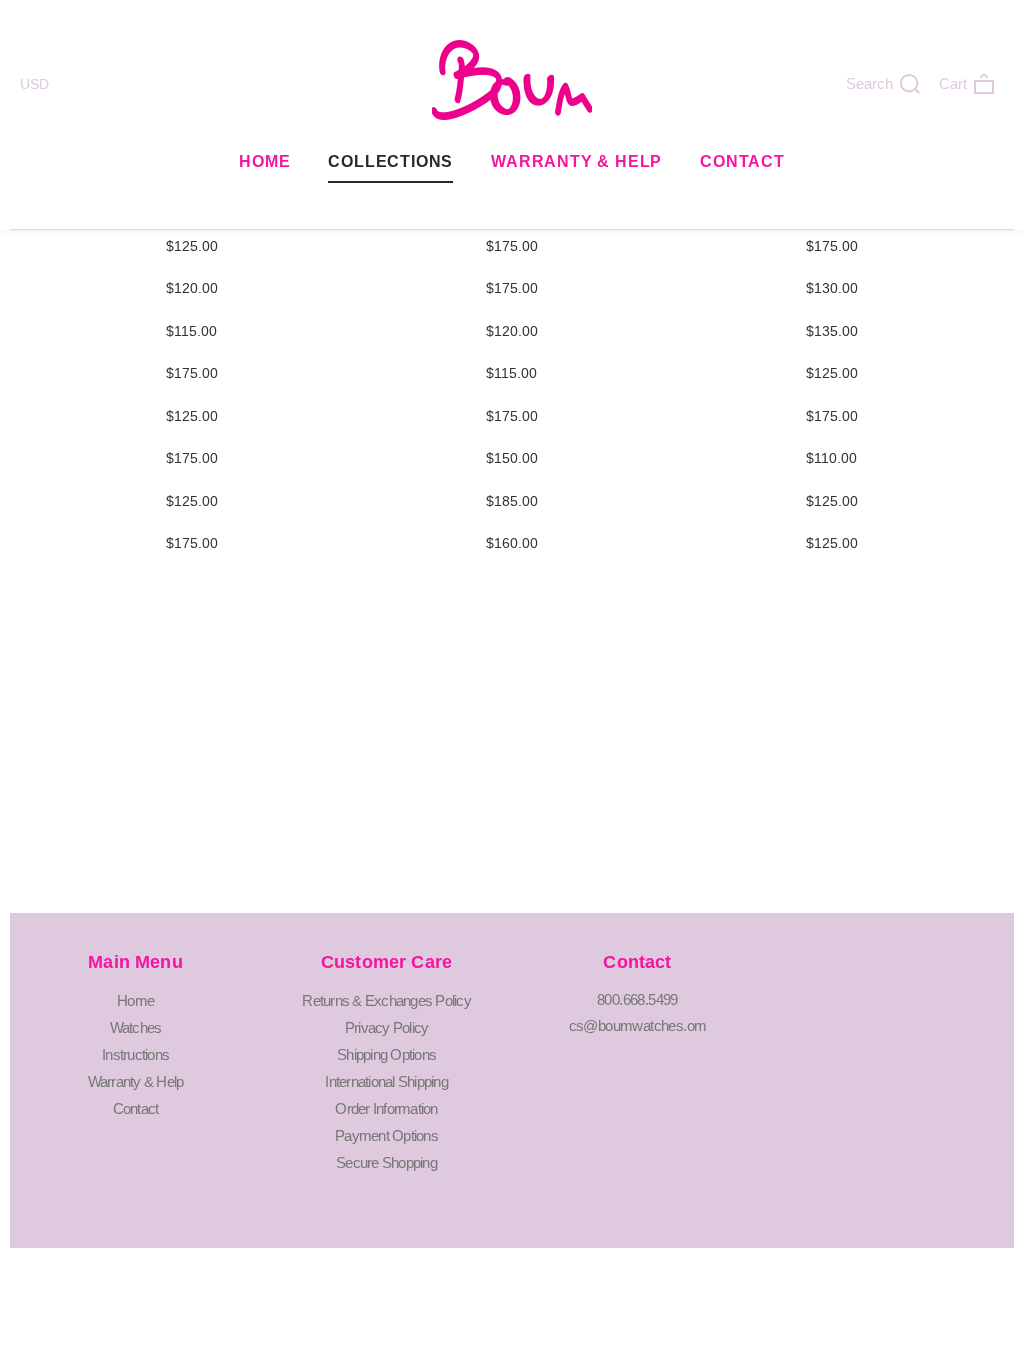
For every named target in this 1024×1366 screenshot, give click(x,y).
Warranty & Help (576, 161)
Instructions (135, 1054)
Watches (136, 1027)
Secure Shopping (386, 1162)
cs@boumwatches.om (638, 1025)
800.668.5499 (637, 999)
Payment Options (386, 1135)
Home (264, 161)
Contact (742, 161)
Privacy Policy (387, 1027)
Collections (390, 161)
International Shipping (386, 1081)
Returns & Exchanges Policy (386, 1000)
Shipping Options (386, 1054)
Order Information (386, 1108)
